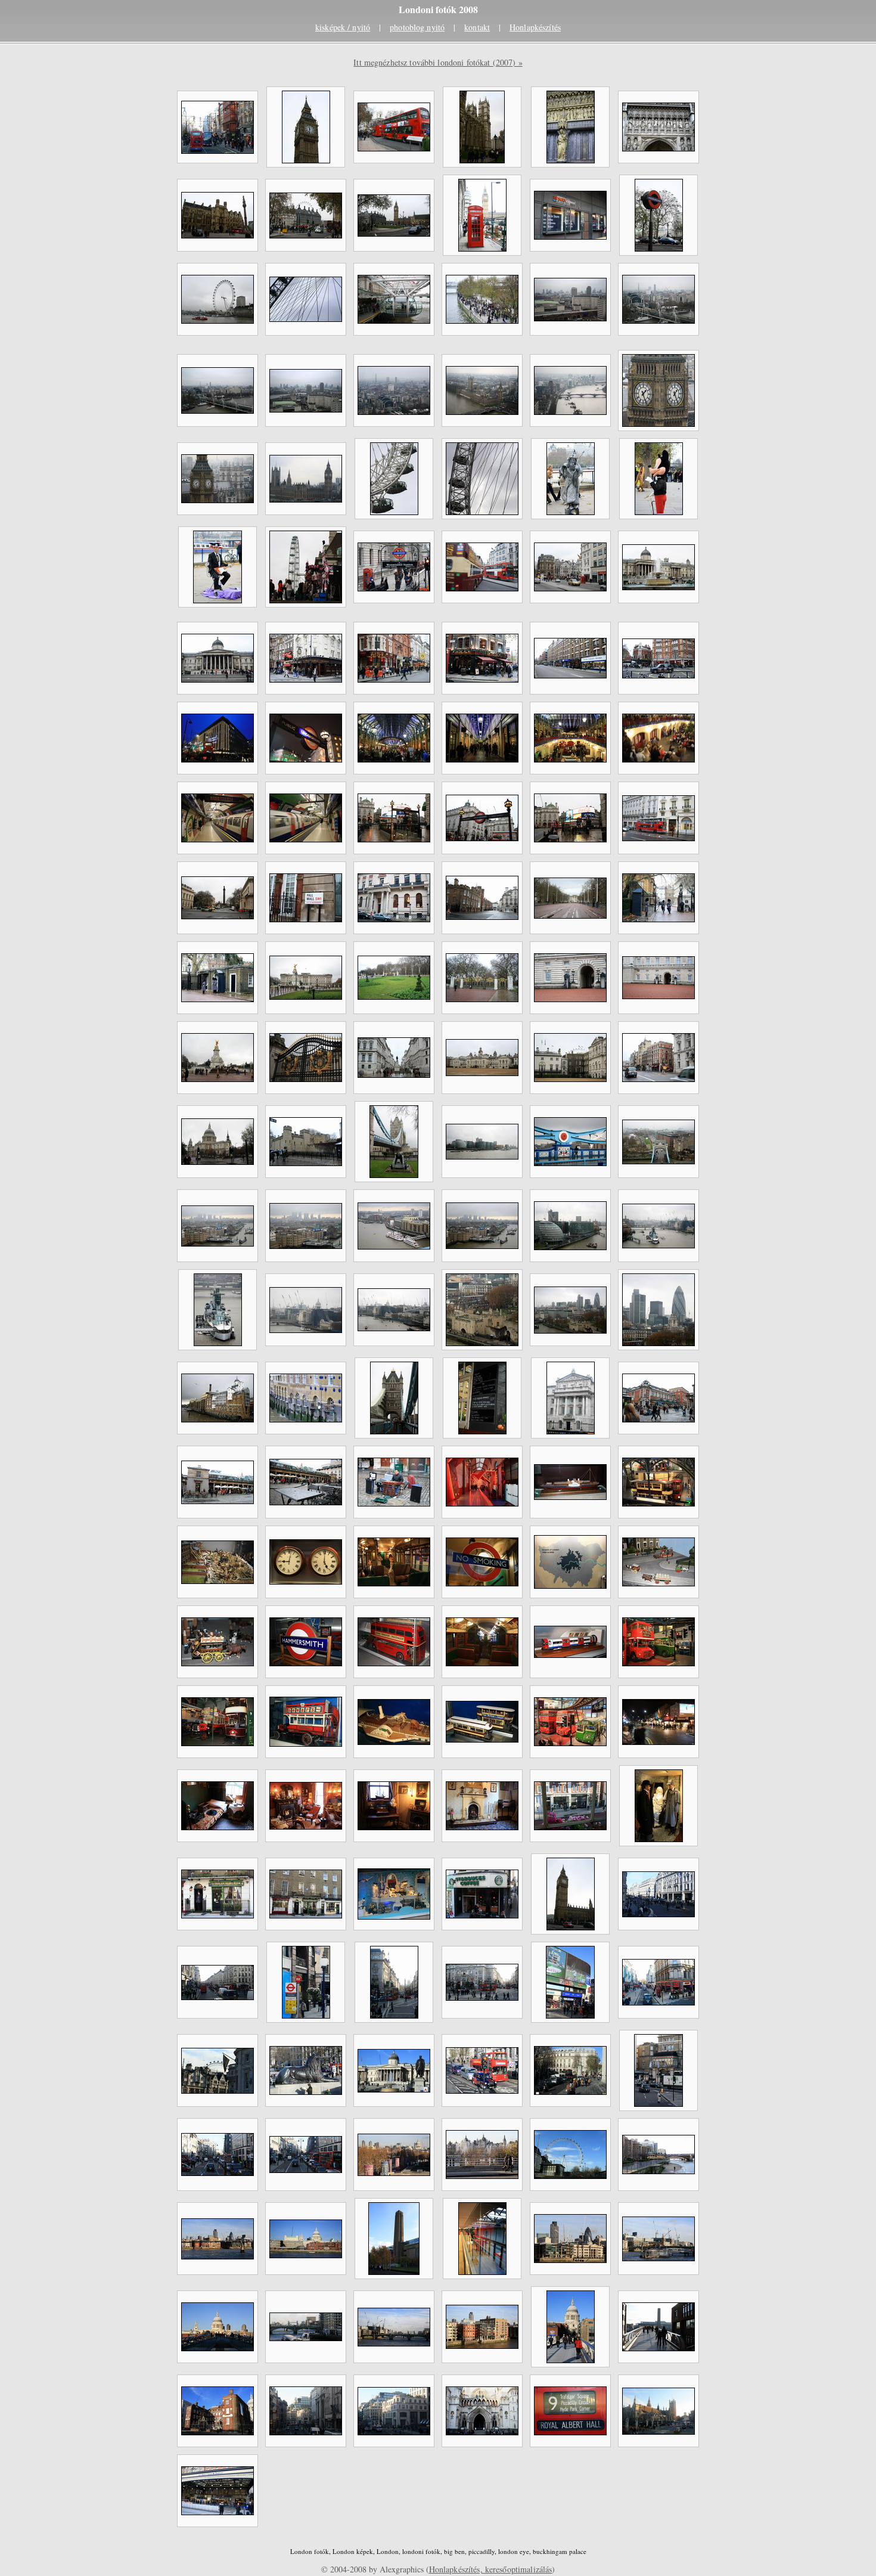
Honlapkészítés (535, 27)
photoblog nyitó (417, 27)
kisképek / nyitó (343, 27)
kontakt (477, 27)
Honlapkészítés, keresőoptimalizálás (491, 2569)
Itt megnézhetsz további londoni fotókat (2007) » (438, 62)
